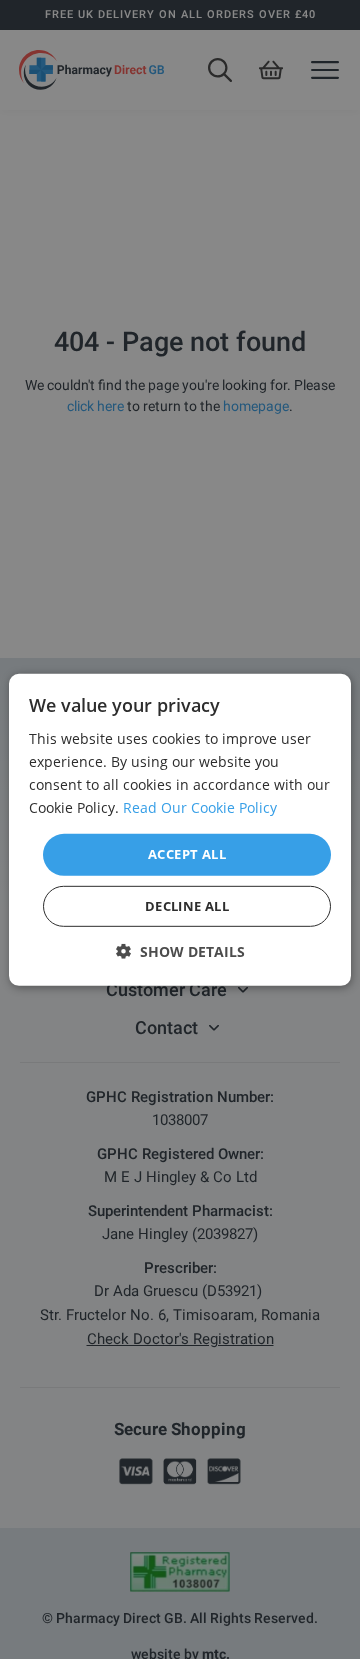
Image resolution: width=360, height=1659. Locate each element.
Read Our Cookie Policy (200, 807)
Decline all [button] (187, 906)
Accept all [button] (187, 854)
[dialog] (180, 829)
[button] (180, 951)
